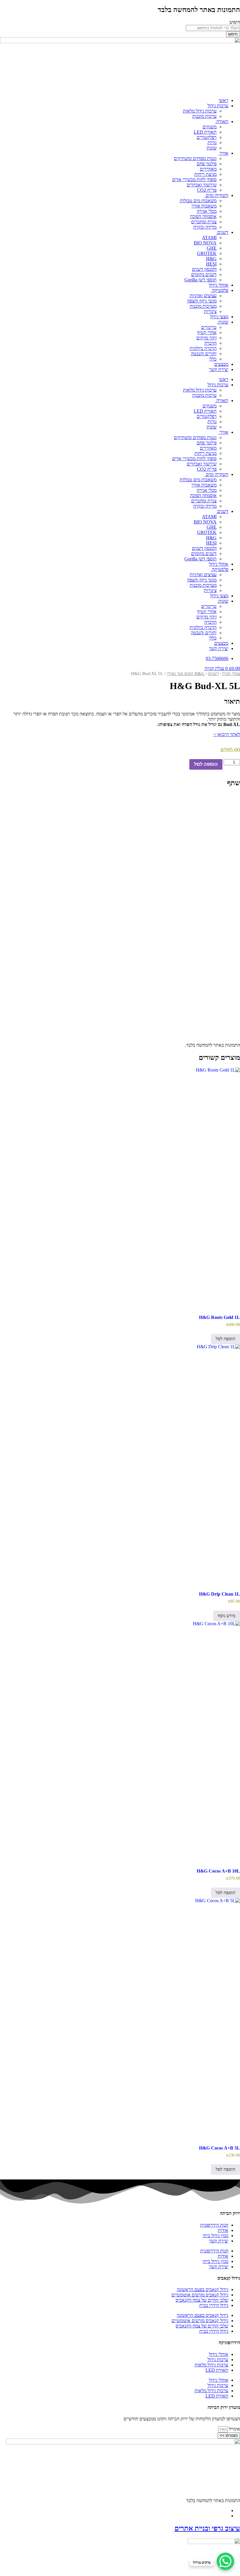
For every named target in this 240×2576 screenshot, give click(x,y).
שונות (212, 148)
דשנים (222, 232)
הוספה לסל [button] (226, 1339)
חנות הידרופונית (214, 2225)
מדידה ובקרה (205, 227)
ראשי (223, 100)
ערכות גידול (218, 106)
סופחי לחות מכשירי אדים (194, 180)
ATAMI (209, 238)
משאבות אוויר (204, 206)
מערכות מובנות (203, 306)
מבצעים (221, 364)
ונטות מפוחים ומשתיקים (195, 158)
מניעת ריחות (205, 174)
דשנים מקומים (204, 274)
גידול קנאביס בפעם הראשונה (203, 2290)
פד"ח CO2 (207, 190)
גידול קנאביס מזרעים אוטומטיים (200, 2295)
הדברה (210, 343)
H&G (211, 259)
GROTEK (207, 253)
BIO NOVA (205, 243)
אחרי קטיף (207, 333)
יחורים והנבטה (204, 354)
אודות (223, 2230)
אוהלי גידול (219, 285)
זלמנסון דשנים (204, 269)
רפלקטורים (207, 137)
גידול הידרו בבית (214, 2305)
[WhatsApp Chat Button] (225, 2561)
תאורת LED (205, 132)
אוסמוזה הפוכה (203, 216)
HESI (211, 264)
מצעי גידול (219, 317)
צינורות (210, 311)
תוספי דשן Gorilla (200, 280)
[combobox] (213, 28)
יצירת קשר (219, 369)
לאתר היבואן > (227, 734)
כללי (213, 359)
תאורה (222, 121)
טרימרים (209, 327)
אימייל (234, 2429)
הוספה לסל (206, 764)
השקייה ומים (216, 195)
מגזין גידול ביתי (215, 2236)
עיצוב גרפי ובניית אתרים (207, 2528)
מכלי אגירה (207, 211)
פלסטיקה (220, 290)
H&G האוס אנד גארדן (186, 674)
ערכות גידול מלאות (200, 111)
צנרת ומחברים (204, 222)
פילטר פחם (207, 164)
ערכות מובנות (204, 116)
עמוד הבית (231, 674)
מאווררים (208, 169)
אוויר (223, 153)
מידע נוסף (227, 1616)
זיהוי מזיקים (206, 338)
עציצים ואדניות (203, 296)
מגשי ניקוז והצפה (202, 301)
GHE (212, 248)
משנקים (210, 127)
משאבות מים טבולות (198, 201)
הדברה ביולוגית (203, 348)
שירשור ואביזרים (202, 185)
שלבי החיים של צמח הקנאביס (202, 2300)
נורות (212, 143)
